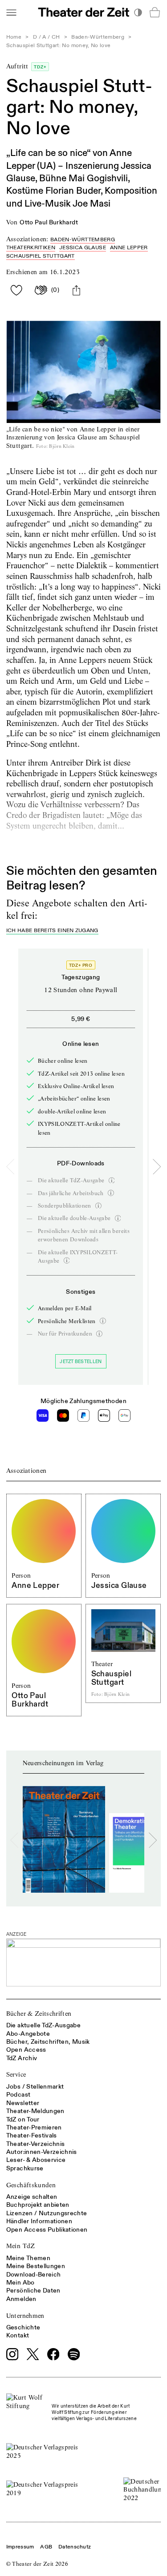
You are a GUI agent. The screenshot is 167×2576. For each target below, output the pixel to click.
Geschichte (23, 2327)
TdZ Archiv (22, 2058)
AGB (46, 2547)
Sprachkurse (25, 2168)
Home (14, 37)
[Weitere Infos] (112, 1180)
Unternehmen (25, 2316)
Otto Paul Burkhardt (49, 222)
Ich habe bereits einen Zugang (52, 931)
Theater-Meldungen (35, 2111)
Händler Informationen (39, 2221)
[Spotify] (74, 2354)
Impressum (20, 2547)
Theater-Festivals (32, 2135)
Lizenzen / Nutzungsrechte (47, 2213)
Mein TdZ (21, 2246)
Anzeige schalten (32, 2197)
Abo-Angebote (28, 2034)
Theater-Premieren (34, 2127)
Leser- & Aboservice (36, 2160)
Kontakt (18, 2335)
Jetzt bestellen (81, 1362)
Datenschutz (75, 2547)
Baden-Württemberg (98, 37)
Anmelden (21, 2299)
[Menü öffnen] (11, 12)
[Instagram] (12, 2354)
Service (16, 2074)
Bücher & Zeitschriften (39, 2014)
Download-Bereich (34, 2275)
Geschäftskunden (31, 2185)
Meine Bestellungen (36, 2266)
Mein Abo (20, 2283)
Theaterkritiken (31, 248)
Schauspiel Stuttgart (41, 256)
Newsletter (23, 2103)
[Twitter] (33, 2354)
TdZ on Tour (23, 2119)
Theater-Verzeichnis (36, 2144)
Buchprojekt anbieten (38, 2205)
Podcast (18, 2095)
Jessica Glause (83, 248)
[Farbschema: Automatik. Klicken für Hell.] (138, 12)
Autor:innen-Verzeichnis (42, 2152)
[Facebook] (53, 2354)
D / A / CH (47, 37)
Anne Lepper (129, 248)
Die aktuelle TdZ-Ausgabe (43, 2025)
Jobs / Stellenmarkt (35, 2087)
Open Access (26, 2050)
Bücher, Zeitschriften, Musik (48, 2042)
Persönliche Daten (33, 2291)
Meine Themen (28, 2258)
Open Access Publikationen (47, 2230)
